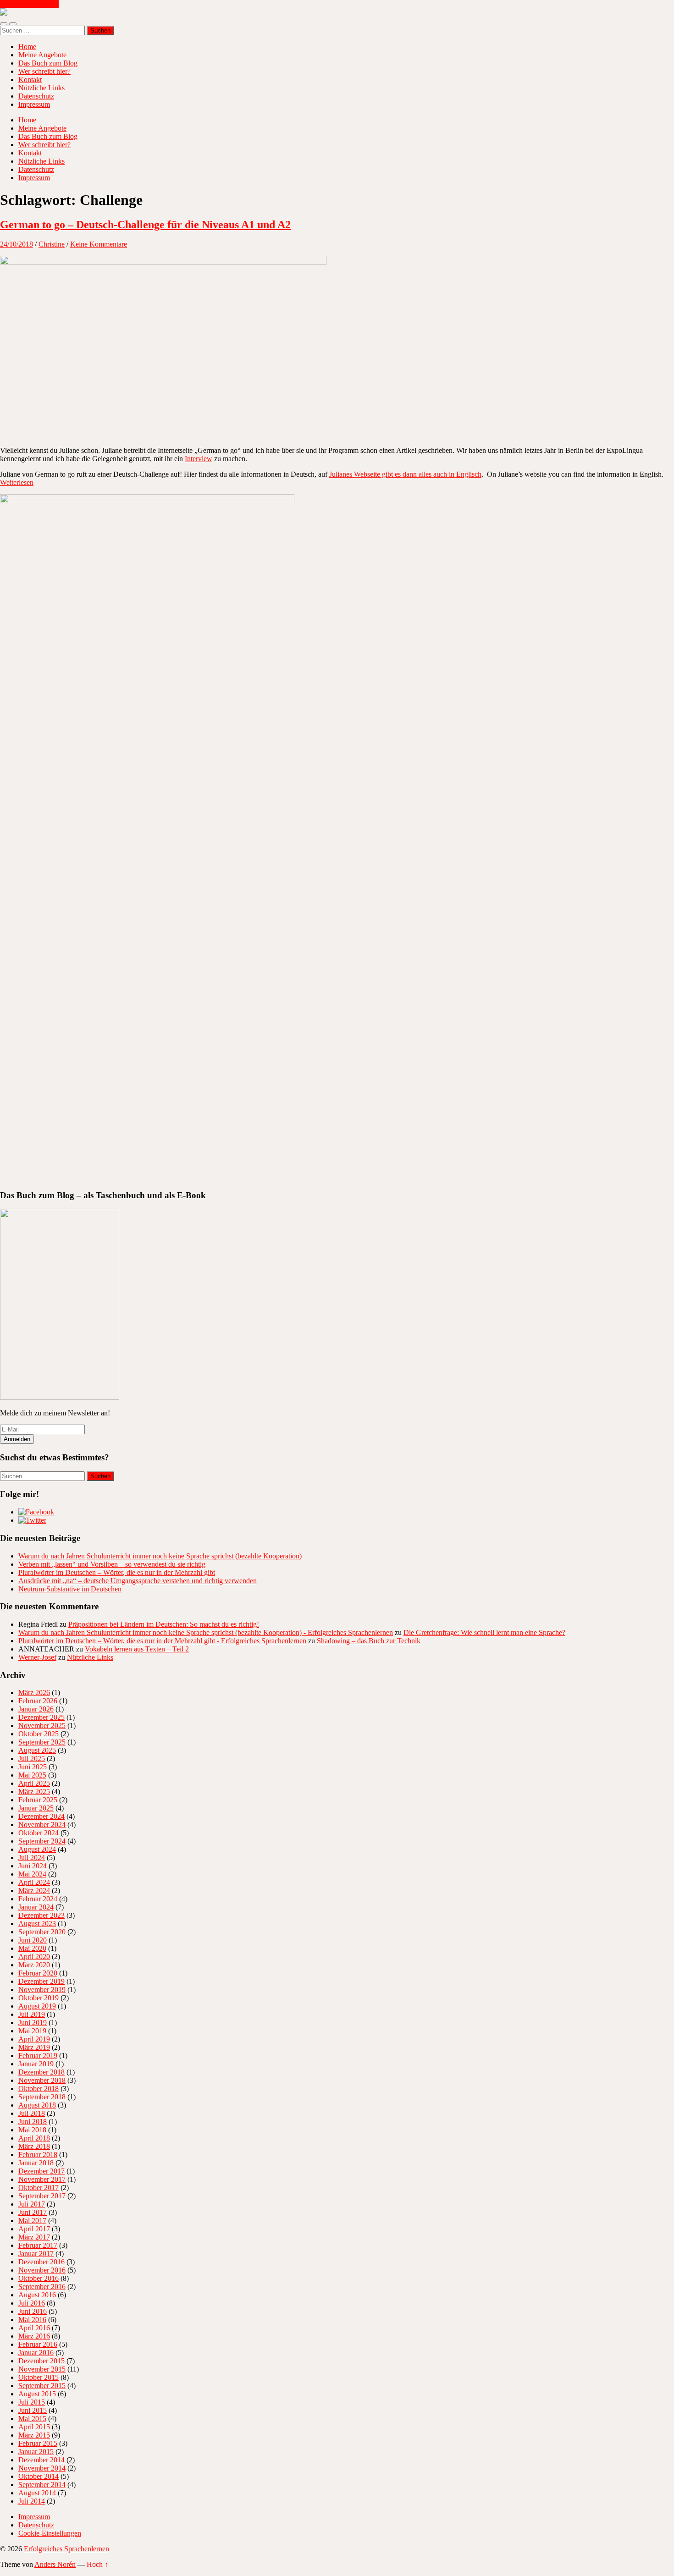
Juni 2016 (33, 2311)
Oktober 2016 (39, 2278)
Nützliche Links (41, 88)
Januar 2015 (36, 2452)
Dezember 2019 (41, 1981)
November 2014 (42, 2468)
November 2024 (42, 1825)
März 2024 (34, 1891)
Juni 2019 (33, 2023)
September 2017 (42, 2196)
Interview (199, 459)
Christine (52, 244)
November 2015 (42, 2369)
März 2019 (34, 2047)
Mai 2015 (32, 2419)
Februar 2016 (38, 2344)
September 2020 (42, 1932)
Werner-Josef (37, 1657)
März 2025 (34, 1792)
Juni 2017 (33, 2212)
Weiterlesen (17, 482)
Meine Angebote (42, 55)
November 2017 (42, 2179)
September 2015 (42, 2386)
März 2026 (34, 1693)
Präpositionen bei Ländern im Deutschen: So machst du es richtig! (164, 1624)
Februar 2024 (38, 1899)
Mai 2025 (32, 1775)
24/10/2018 (17, 244)
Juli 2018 (32, 2113)
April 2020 (34, 1957)
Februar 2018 (38, 2155)
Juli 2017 (32, 2204)
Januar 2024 (36, 1907)
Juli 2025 (32, 1759)
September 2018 (42, 2097)
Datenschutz (36, 96)
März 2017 (34, 2237)
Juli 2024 (32, 1858)
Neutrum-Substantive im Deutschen (70, 1589)
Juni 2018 (33, 2122)
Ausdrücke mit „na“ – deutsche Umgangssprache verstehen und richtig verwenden (138, 1581)
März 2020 (34, 1965)
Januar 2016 (36, 2353)
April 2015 (34, 2427)
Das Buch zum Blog (48, 63)
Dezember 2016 (41, 2262)
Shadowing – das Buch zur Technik (369, 1641)
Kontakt (30, 80)
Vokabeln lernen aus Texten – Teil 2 (137, 1649)
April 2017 (34, 2229)
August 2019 (37, 2006)
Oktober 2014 (39, 2476)
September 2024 (42, 1841)
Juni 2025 (33, 1767)
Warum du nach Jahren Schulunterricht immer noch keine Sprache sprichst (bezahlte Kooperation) (160, 1556)
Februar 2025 (38, 1800)
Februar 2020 (38, 1973)
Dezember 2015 (41, 2361)
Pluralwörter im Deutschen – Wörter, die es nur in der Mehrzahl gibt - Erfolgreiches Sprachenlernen (162, 1641)
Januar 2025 (36, 1808)
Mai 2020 (32, 1948)
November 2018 (42, 2080)
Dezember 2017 (41, 2171)
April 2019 (34, 2039)
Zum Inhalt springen (29, 4)
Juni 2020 (33, 1940)
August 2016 (37, 2295)
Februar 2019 (38, 2056)
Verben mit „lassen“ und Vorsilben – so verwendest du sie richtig (112, 1564)
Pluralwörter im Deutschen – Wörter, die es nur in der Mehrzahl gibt (117, 1572)
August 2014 (37, 2493)
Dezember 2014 (41, 2460)
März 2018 (34, 2146)
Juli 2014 (32, 2501)
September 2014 (42, 2485)
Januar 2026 (36, 1709)
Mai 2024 (32, 1874)
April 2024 (34, 1882)
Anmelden (17, 1439)
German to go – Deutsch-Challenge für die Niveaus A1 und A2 (145, 225)
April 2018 (34, 2138)
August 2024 (37, 1849)
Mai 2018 (32, 2130)
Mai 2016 (32, 2320)
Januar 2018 (36, 2163)
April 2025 (34, 1783)
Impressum (34, 104)
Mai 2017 (32, 2221)
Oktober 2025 (39, 1734)
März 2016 (34, 2336)
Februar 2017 (38, 2245)
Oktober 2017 (39, 2188)
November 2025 (42, 1726)
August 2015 (37, 2394)
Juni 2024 (33, 1866)
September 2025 (42, 1742)
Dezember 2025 (41, 1717)
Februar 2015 (38, 2443)
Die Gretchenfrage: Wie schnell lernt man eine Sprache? (484, 1632)
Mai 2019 (32, 2031)
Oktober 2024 (39, 1833)
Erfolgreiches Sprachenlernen (66, 2549)
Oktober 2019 (39, 1998)
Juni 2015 (33, 2410)
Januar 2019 (36, 2064)
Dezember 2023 (41, 1915)
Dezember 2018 (41, 2072)
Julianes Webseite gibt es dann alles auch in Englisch (405, 474)
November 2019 (42, 1990)
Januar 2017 (36, 2254)
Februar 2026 (38, 1701)
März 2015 (34, 2435)
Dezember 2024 (41, 1816)
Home (27, 47)
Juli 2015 (32, 2402)
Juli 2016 (32, 2303)
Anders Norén (55, 2564)
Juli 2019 (32, 2014)
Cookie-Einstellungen (50, 2533)
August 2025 (37, 1750)
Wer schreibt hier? (44, 71)
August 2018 (37, 2105)
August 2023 (37, 1924)
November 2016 (42, 2270)
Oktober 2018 (39, 2089)
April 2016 (34, 2328)
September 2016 (42, 2287)
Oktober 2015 (39, 2377)
